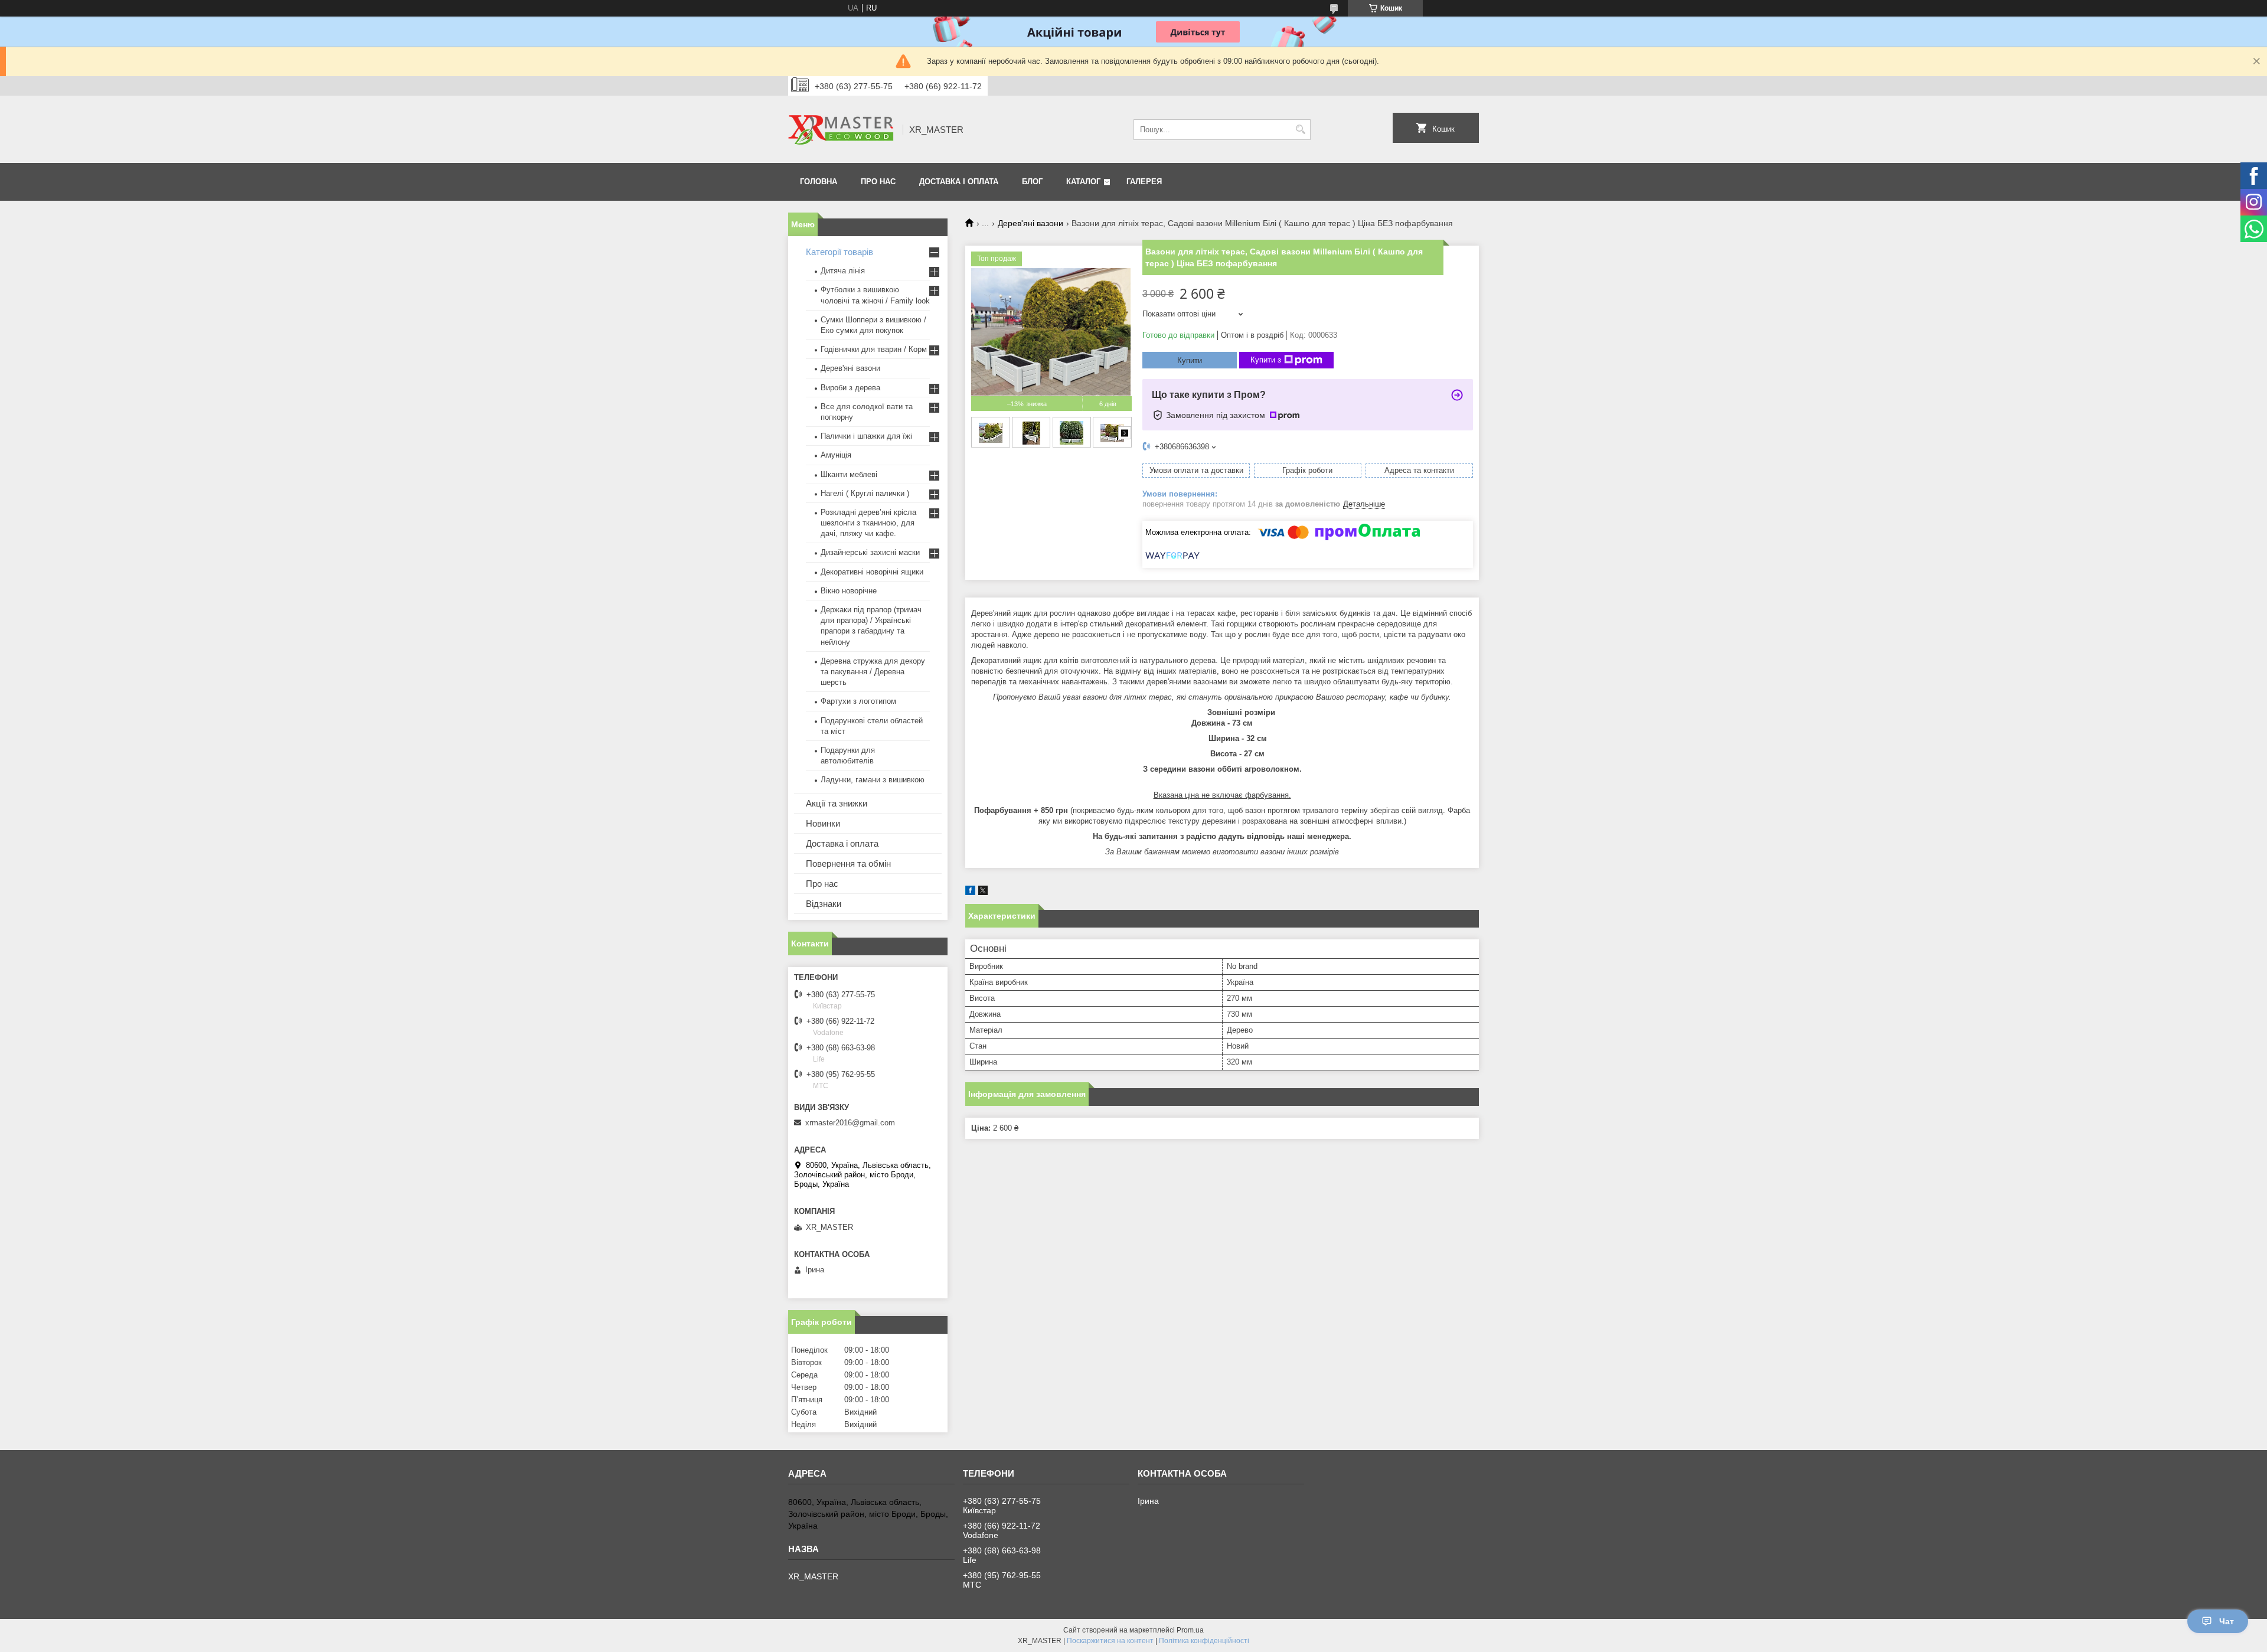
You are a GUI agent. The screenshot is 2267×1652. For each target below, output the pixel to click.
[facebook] (970, 892)
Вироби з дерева (850, 388)
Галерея (1144, 182)
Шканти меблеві (849, 474)
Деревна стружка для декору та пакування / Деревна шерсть (873, 672)
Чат (2227, 1621)
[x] (983, 892)
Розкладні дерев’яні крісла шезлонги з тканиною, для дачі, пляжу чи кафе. (868, 523)
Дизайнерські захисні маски (870, 552)
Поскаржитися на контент (1110, 1641)
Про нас (878, 182)
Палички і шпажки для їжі (866, 436)
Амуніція (836, 455)
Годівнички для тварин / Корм (874, 349)
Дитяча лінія (843, 271)
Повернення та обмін (848, 863)
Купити (1190, 360)
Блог (1032, 182)
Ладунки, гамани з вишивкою (873, 780)
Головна (819, 182)
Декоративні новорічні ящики (872, 572)
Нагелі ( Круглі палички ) (865, 493)
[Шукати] (1300, 130)
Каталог (1083, 182)
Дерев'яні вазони (1030, 223)
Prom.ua (1190, 1630)
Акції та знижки (837, 803)
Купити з (1266, 360)
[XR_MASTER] (841, 129)
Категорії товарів (839, 252)
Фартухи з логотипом (858, 701)
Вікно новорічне (849, 591)
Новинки (823, 823)
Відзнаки (824, 904)
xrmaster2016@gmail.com (850, 1123)
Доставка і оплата (959, 182)
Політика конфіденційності (1204, 1641)
